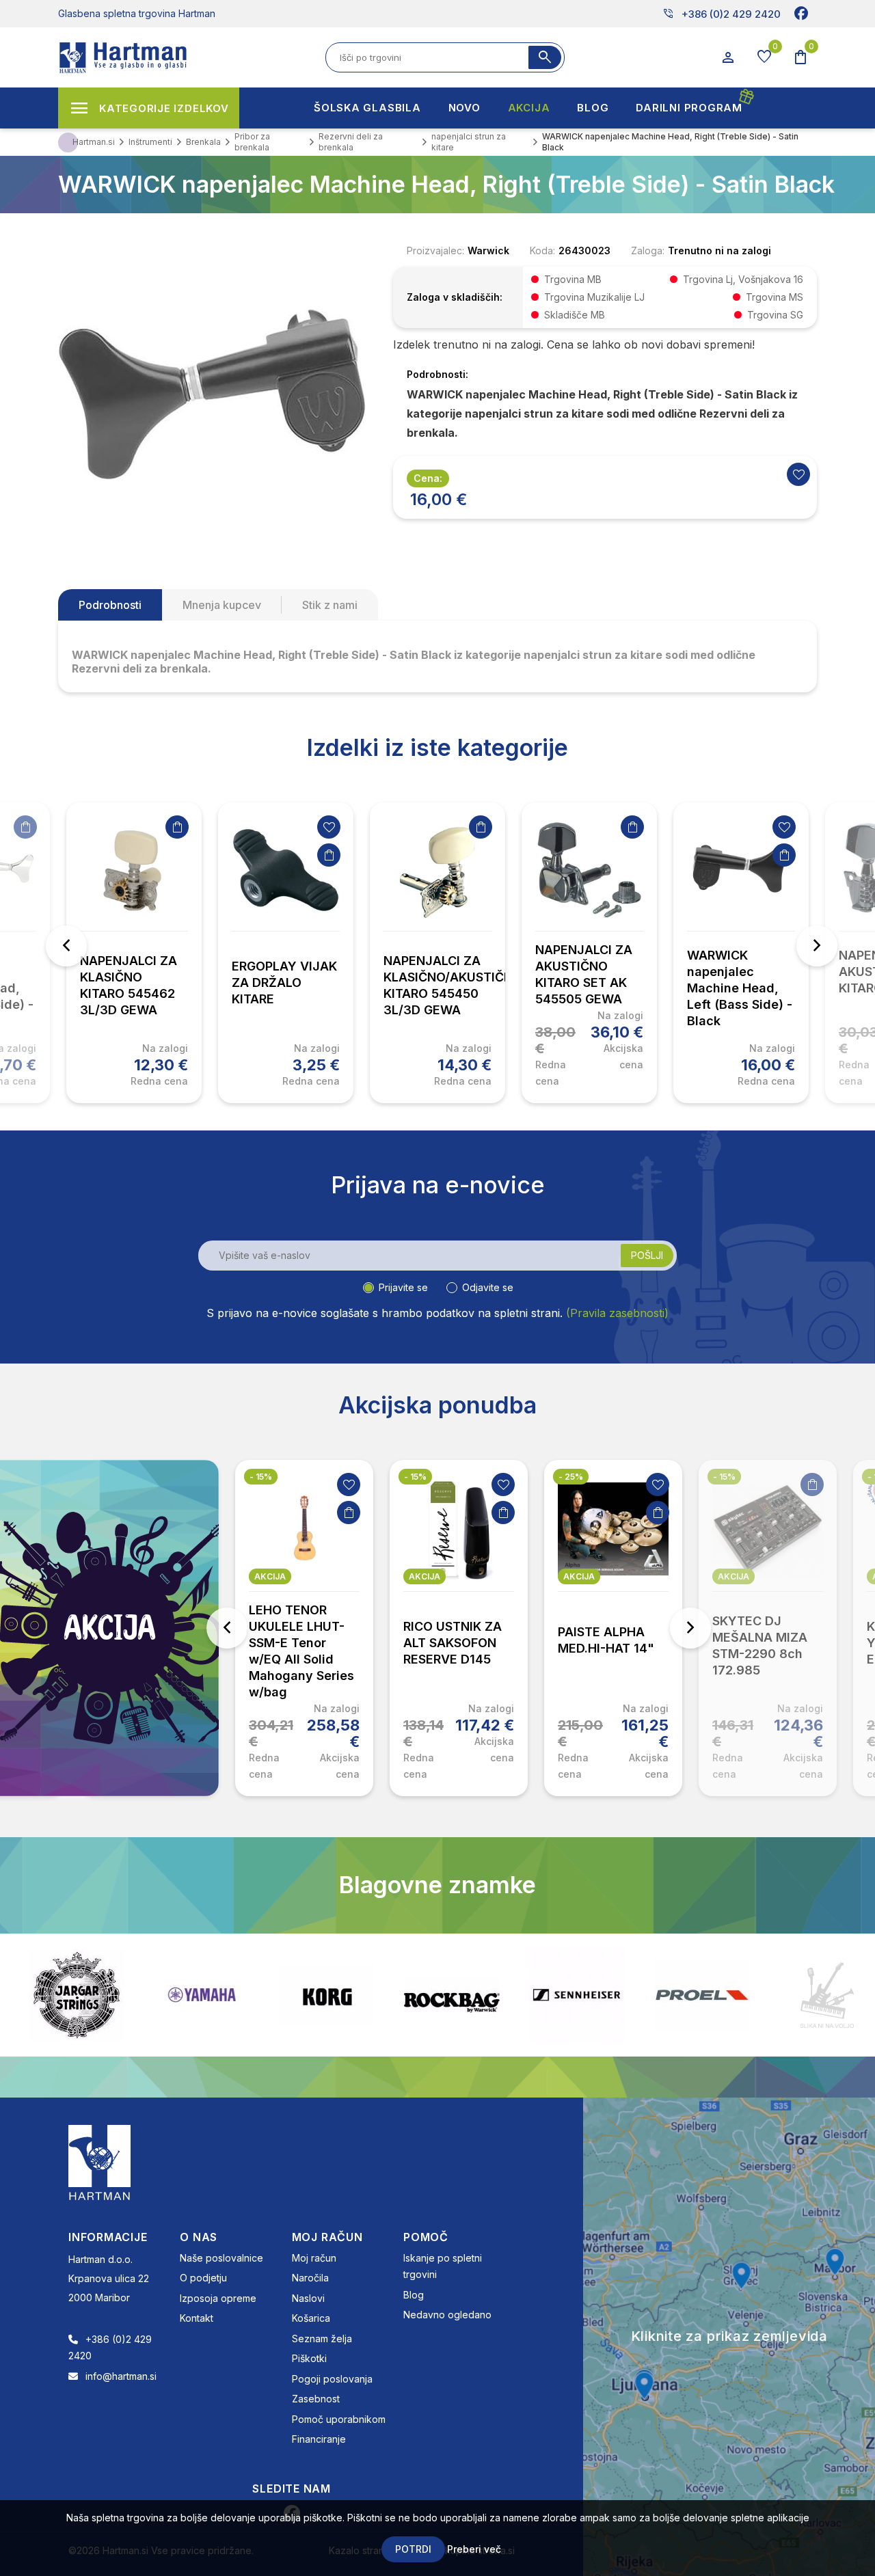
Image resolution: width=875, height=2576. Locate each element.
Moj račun (314, 2258)
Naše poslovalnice (221, 2258)
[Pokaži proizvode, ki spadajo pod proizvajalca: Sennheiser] (452, 1995)
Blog (414, 2295)
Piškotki (309, 2358)
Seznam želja (322, 2338)
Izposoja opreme (218, 2298)
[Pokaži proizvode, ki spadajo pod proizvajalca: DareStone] (702, 1995)
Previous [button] (66, 946)
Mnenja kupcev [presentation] (222, 605)
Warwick (488, 250)
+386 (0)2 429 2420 (722, 14)
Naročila (310, 2278)
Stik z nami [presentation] (330, 605)
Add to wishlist (798, 474)
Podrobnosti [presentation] (110, 605)
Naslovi (308, 2298)
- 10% (725, 1477)
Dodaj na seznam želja (329, 827)
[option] (134, 953)
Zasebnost (316, 2399)
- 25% (416, 1477)
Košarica (311, 2318)
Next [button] (817, 946)
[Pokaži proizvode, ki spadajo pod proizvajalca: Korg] (202, 1995)
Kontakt (197, 2318)
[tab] (110, 605)
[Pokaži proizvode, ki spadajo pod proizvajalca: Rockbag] (327, 1995)
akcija (270, 1576)
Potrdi (413, 2549)
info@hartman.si (121, 2376)
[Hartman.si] (100, 2161)
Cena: (428, 478)
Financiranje (319, 2439)
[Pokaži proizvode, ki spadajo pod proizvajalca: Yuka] (827, 1995)
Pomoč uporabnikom (339, 2419)
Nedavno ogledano (447, 2315)
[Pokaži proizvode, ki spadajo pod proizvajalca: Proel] (577, 1995)
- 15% (261, 1477)
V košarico (25, 827)
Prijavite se (403, 1287)
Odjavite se (488, 1287)
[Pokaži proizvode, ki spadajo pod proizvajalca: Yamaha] (77, 1995)
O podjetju (203, 2278)
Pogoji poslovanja (332, 2379)
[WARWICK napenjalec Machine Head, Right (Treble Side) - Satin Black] (212, 393)
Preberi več (474, 2549)
